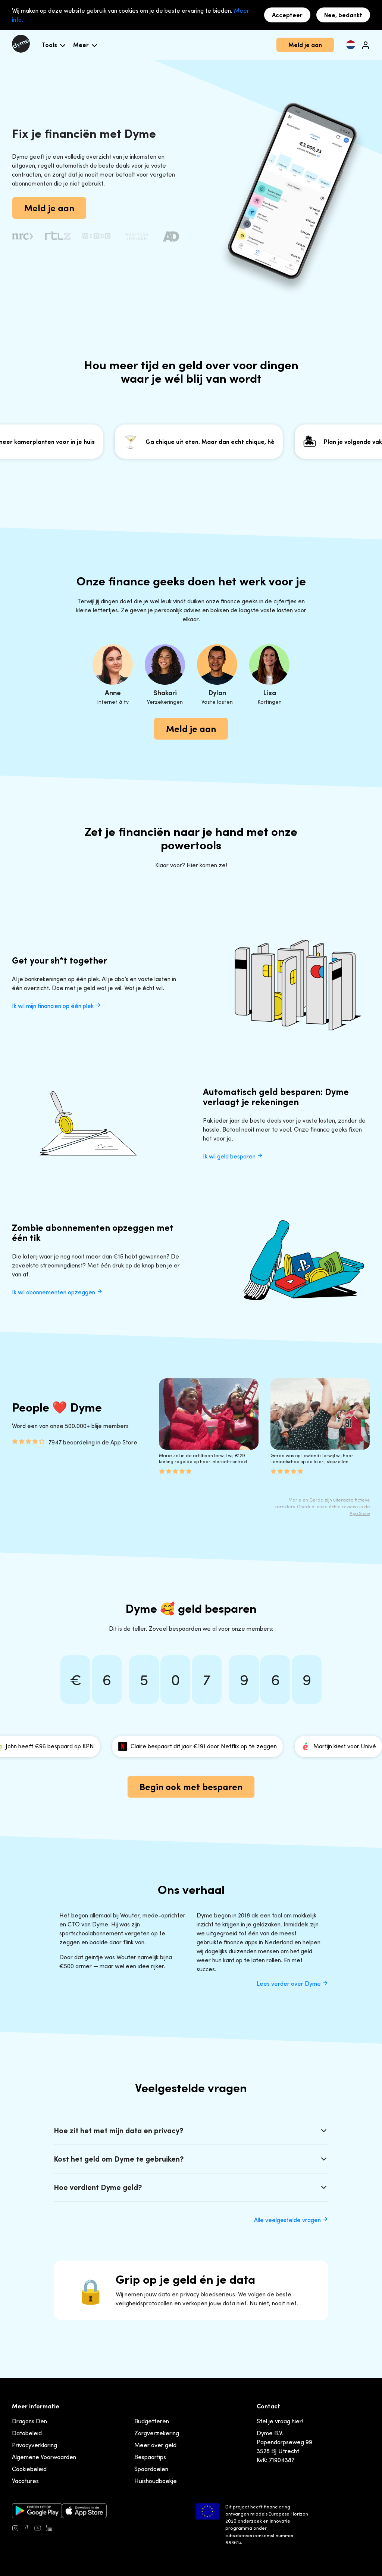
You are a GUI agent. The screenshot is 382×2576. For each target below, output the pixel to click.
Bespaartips (150, 2457)
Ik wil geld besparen (230, 1156)
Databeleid (27, 2433)
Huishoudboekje (156, 2481)
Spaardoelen (151, 2469)
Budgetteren (152, 2421)
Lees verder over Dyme (289, 1984)
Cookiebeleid (29, 2469)
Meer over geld (155, 2445)
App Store (360, 1513)
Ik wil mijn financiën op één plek (54, 1006)
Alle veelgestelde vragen (288, 2220)
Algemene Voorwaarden (44, 2457)
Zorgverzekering (157, 2433)
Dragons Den (29, 2421)
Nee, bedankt (343, 15)
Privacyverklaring (35, 2445)
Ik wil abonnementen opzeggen (54, 1292)
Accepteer (287, 15)
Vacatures (25, 2481)
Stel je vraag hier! (280, 2421)
